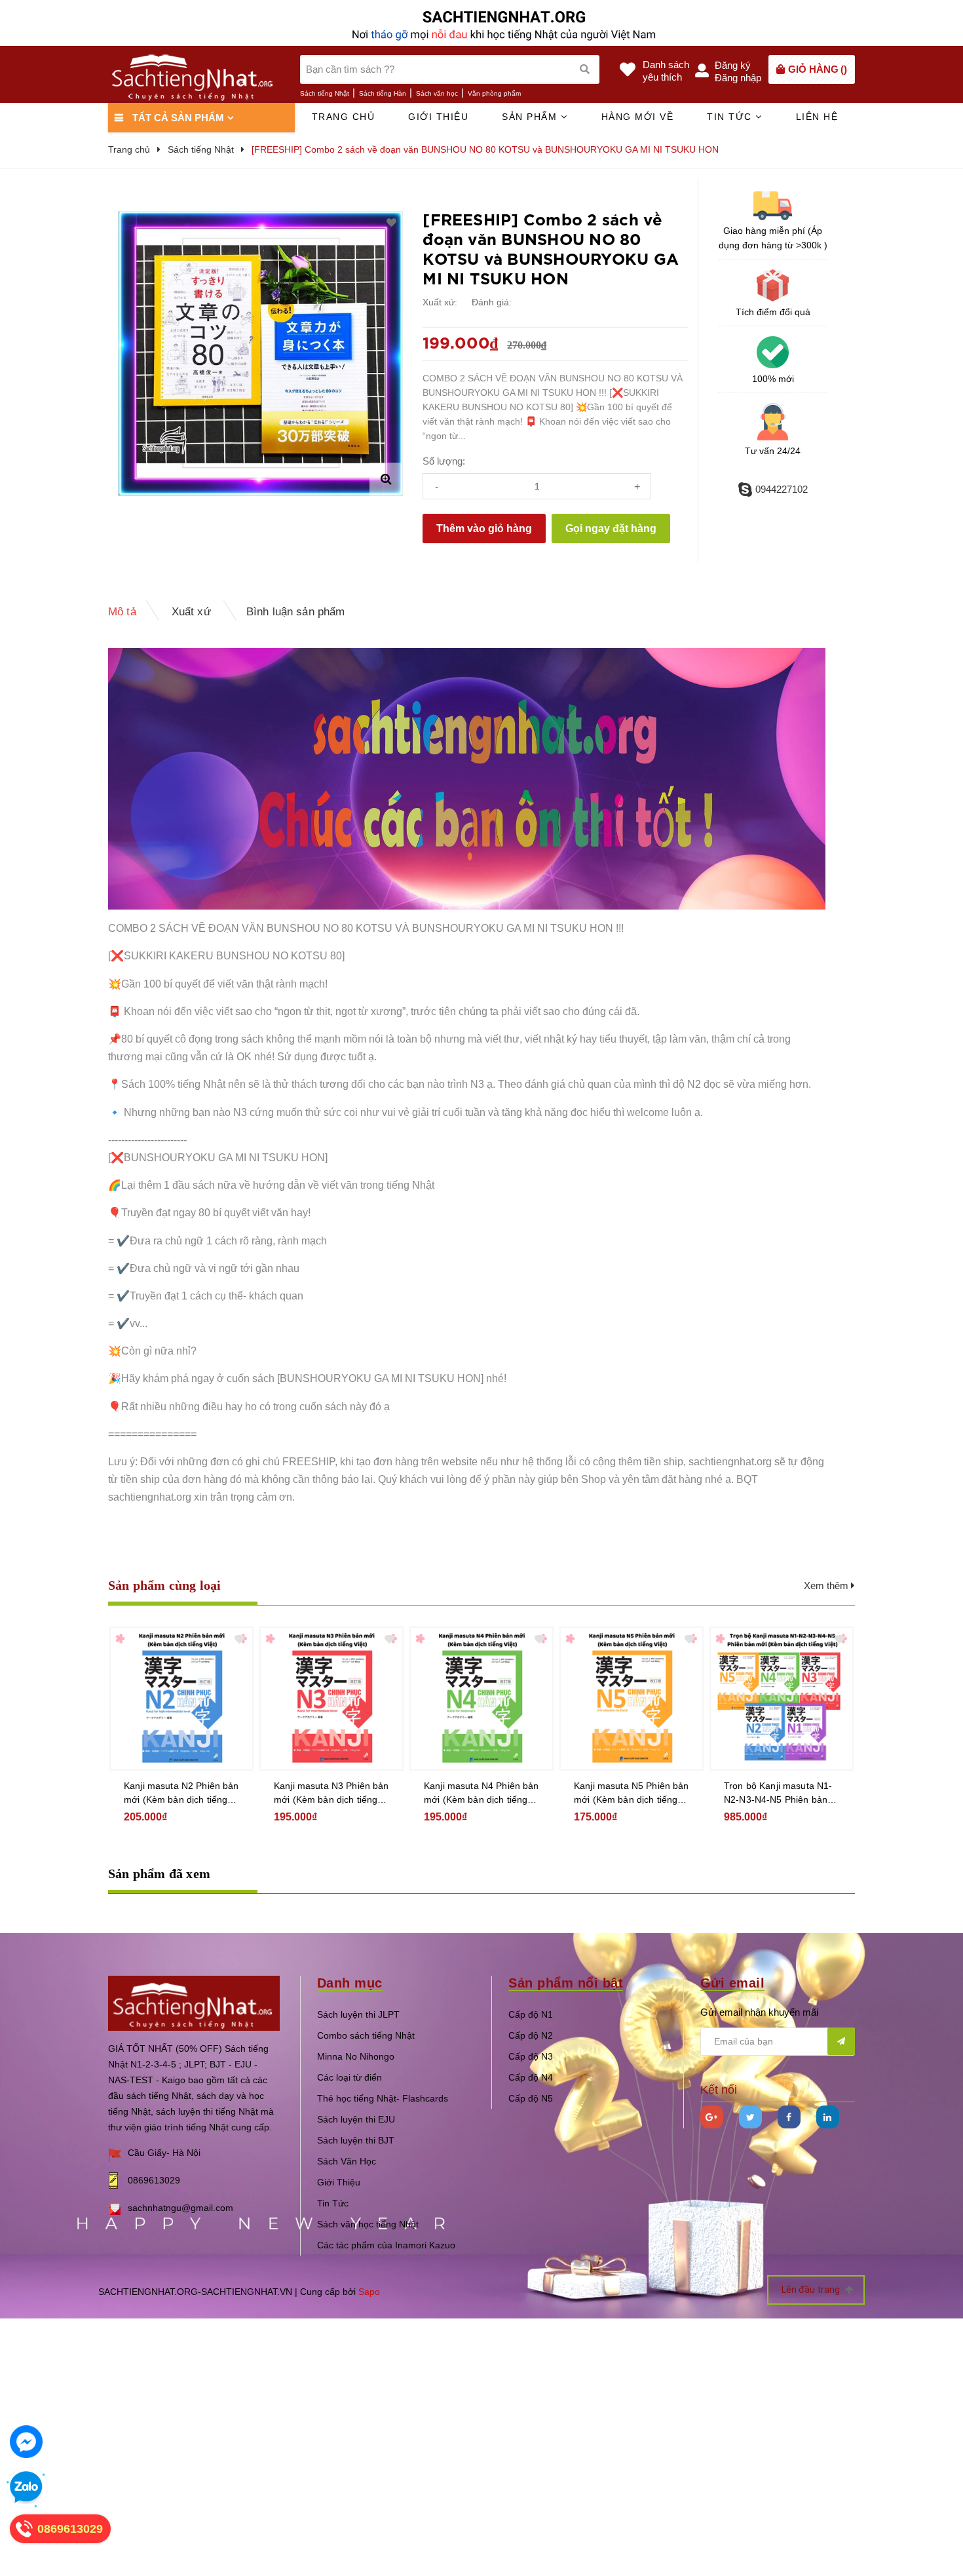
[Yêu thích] (391, 223)
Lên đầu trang (812, 2290)
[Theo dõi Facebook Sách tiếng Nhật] (789, 2117)
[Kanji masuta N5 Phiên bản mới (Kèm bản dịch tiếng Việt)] (632, 1699)
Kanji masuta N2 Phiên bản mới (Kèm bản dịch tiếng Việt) (181, 1794)
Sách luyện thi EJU (356, 2119)
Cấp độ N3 (531, 2056)
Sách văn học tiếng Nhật (368, 2224)
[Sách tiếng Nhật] (194, 2002)
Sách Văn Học (347, 2161)
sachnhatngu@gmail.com (180, 2208)
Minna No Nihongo (356, 2056)
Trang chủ (344, 117)
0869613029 (154, 2180)
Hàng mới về (638, 117)
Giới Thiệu (339, 2182)
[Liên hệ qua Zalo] (26, 2488)
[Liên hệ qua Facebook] (26, 2442)
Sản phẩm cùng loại (165, 1585)
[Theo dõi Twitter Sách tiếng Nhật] (750, 2117)
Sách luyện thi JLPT (358, 2014)
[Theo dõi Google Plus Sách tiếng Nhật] (712, 2117)
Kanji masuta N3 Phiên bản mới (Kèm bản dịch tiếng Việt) (331, 1794)
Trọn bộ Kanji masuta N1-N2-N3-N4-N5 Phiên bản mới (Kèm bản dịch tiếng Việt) (778, 1794)
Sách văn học (437, 93)
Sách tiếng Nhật (325, 93)
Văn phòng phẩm (494, 93)
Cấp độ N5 (531, 2098)
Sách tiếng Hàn (383, 93)
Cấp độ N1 (531, 2014)
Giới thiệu (438, 117)
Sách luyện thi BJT (356, 2140)
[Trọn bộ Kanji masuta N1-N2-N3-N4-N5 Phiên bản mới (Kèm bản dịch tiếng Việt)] (782, 1699)
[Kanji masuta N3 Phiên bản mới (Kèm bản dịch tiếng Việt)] (331, 1699)
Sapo (369, 2292)
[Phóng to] (386, 479)
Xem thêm (827, 1586)
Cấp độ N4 (531, 2077)
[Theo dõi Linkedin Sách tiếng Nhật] (828, 2117)
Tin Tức (333, 2203)
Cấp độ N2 (531, 2035)
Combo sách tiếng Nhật (366, 2035)
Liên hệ (817, 117)
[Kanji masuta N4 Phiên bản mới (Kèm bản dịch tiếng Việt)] (481, 1699)
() (818, 69)
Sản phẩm (531, 117)
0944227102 (782, 489)
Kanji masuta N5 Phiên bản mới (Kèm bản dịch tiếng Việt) (632, 1794)
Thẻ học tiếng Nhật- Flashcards (383, 2098)
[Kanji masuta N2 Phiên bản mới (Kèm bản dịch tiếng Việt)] (181, 1699)
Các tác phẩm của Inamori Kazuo (386, 2245)
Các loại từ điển (349, 2077)
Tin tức (731, 117)
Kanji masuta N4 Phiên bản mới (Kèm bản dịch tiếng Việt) (481, 1794)
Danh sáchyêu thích (666, 71)
